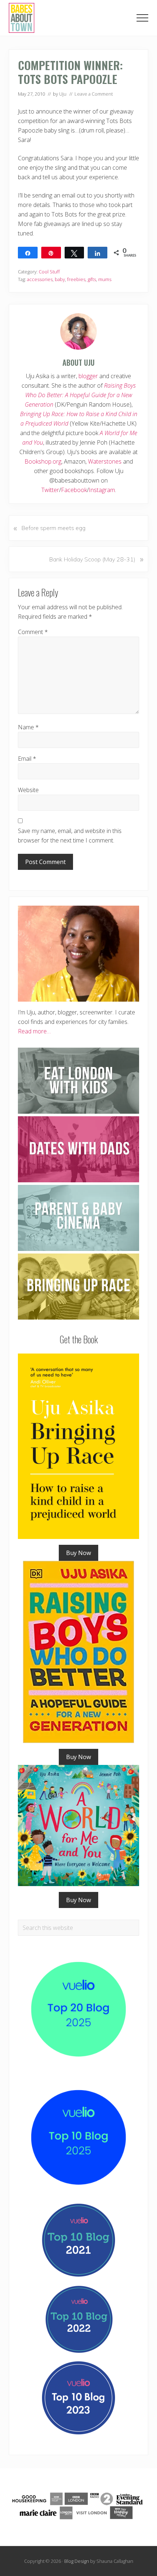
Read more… (34, 1031)
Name (28, 727)
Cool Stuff (49, 272)
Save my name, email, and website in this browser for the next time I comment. (70, 836)
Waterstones (105, 461)
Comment (33, 632)
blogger (88, 376)
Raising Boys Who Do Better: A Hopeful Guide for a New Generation (80, 395)
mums (105, 279)
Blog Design (77, 2561)
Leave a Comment (94, 94)
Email (27, 759)
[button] (142, 18)
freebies (76, 279)
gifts (92, 279)
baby (60, 279)
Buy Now (78, 1553)
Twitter (50, 490)
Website (28, 790)
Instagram (102, 490)
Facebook (74, 490)
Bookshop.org (43, 461)
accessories (40, 279)
